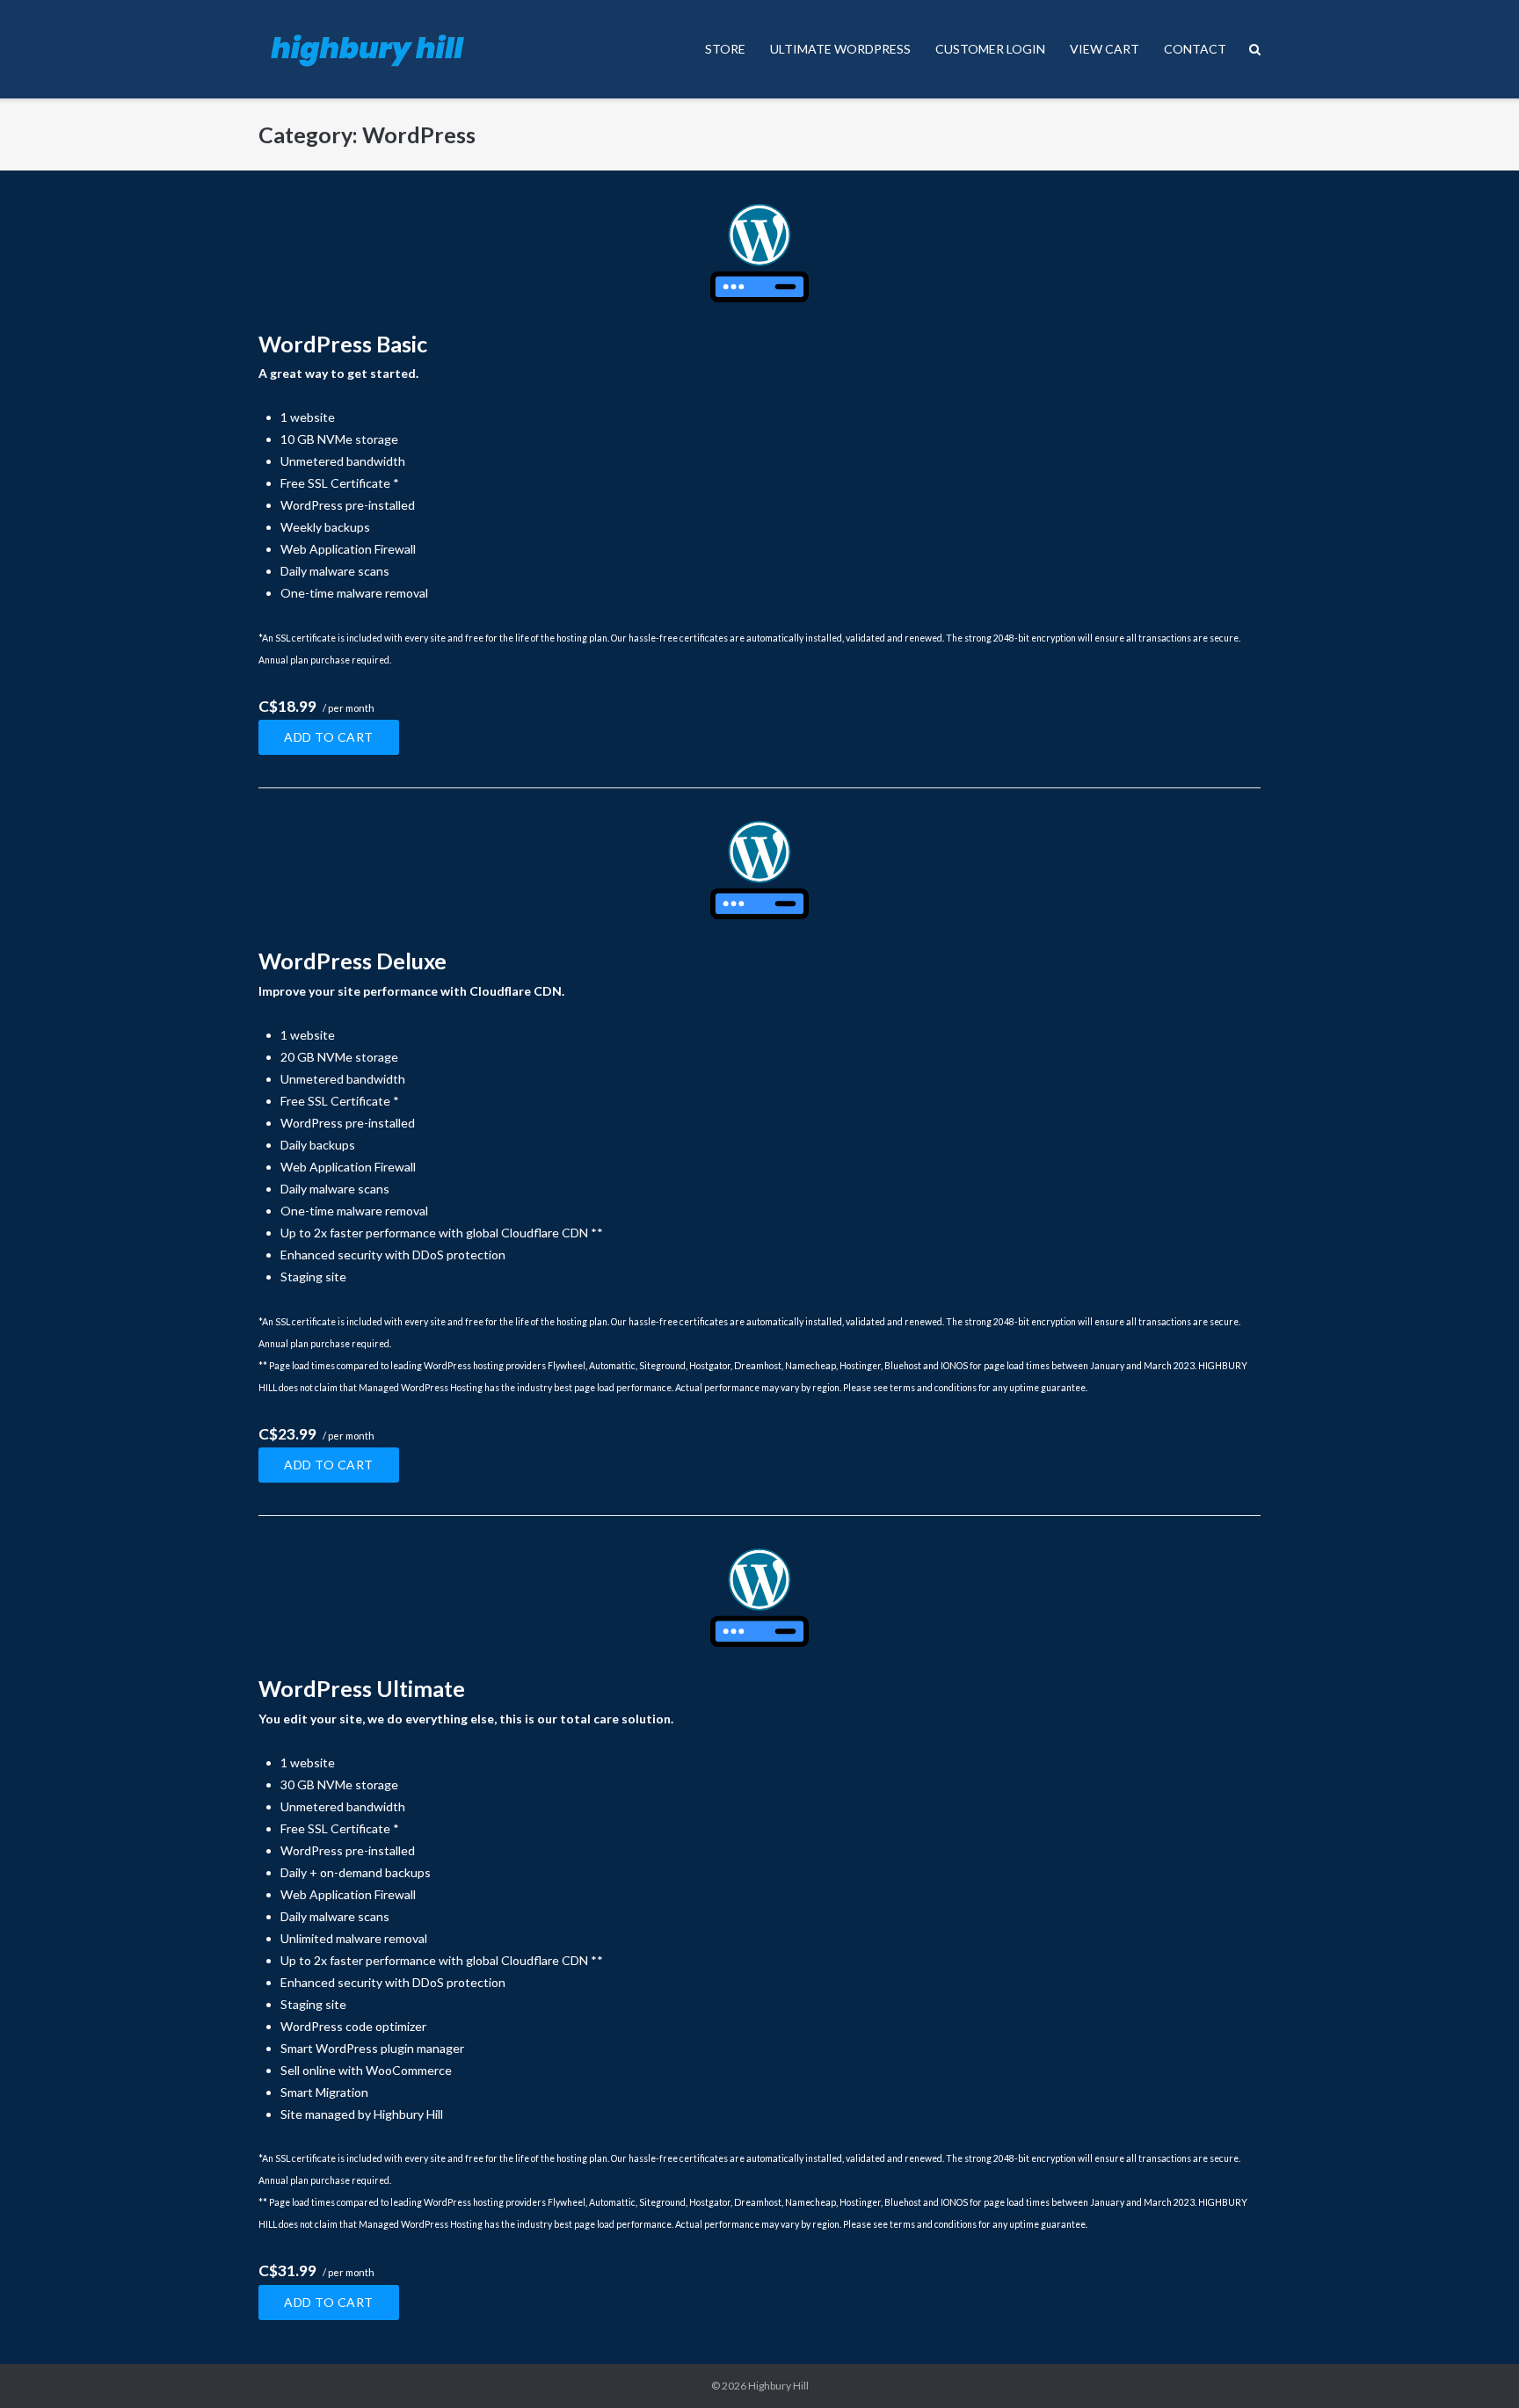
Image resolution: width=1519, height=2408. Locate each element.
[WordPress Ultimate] (759, 1598)
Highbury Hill (778, 2386)
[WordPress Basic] (759, 253)
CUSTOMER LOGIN (990, 49)
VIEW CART (1105, 49)
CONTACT (1195, 49)
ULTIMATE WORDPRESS (840, 49)
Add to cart (329, 737)
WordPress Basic (343, 344)
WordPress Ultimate (362, 1688)
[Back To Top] (1475, 2366)
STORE (725, 49)
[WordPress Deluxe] (759, 870)
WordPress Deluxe (352, 961)
